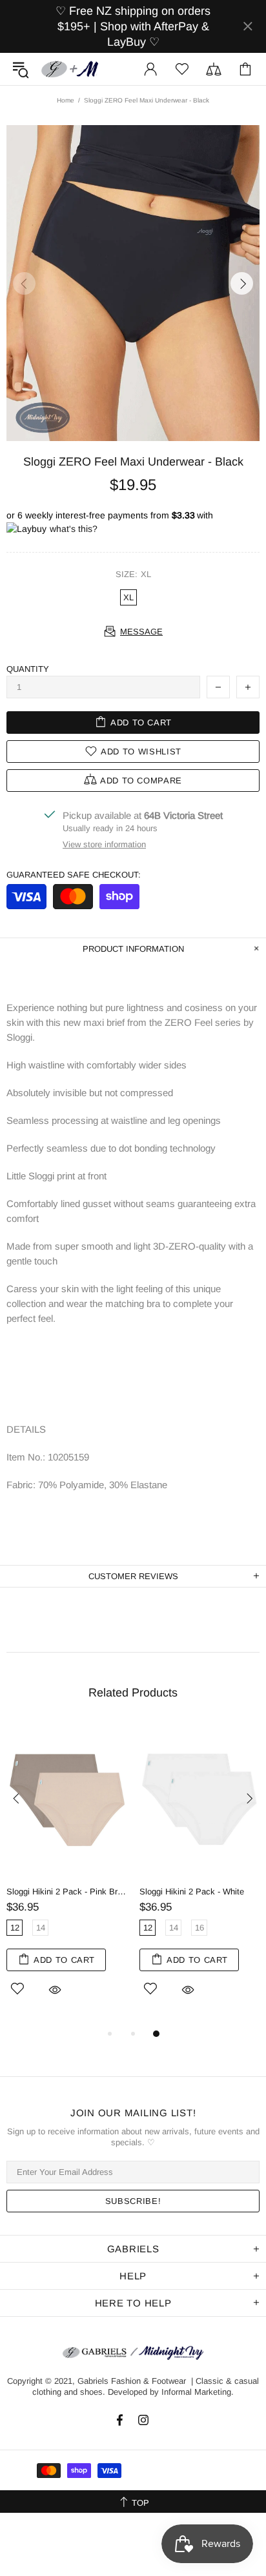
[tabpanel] (66, 1874)
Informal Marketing (196, 2392)
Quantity (28, 669)
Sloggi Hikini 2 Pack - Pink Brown (66, 1892)
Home (66, 100)
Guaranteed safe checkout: (74, 875)
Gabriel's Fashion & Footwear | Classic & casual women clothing (70, 69)
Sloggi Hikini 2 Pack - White (192, 1892)
